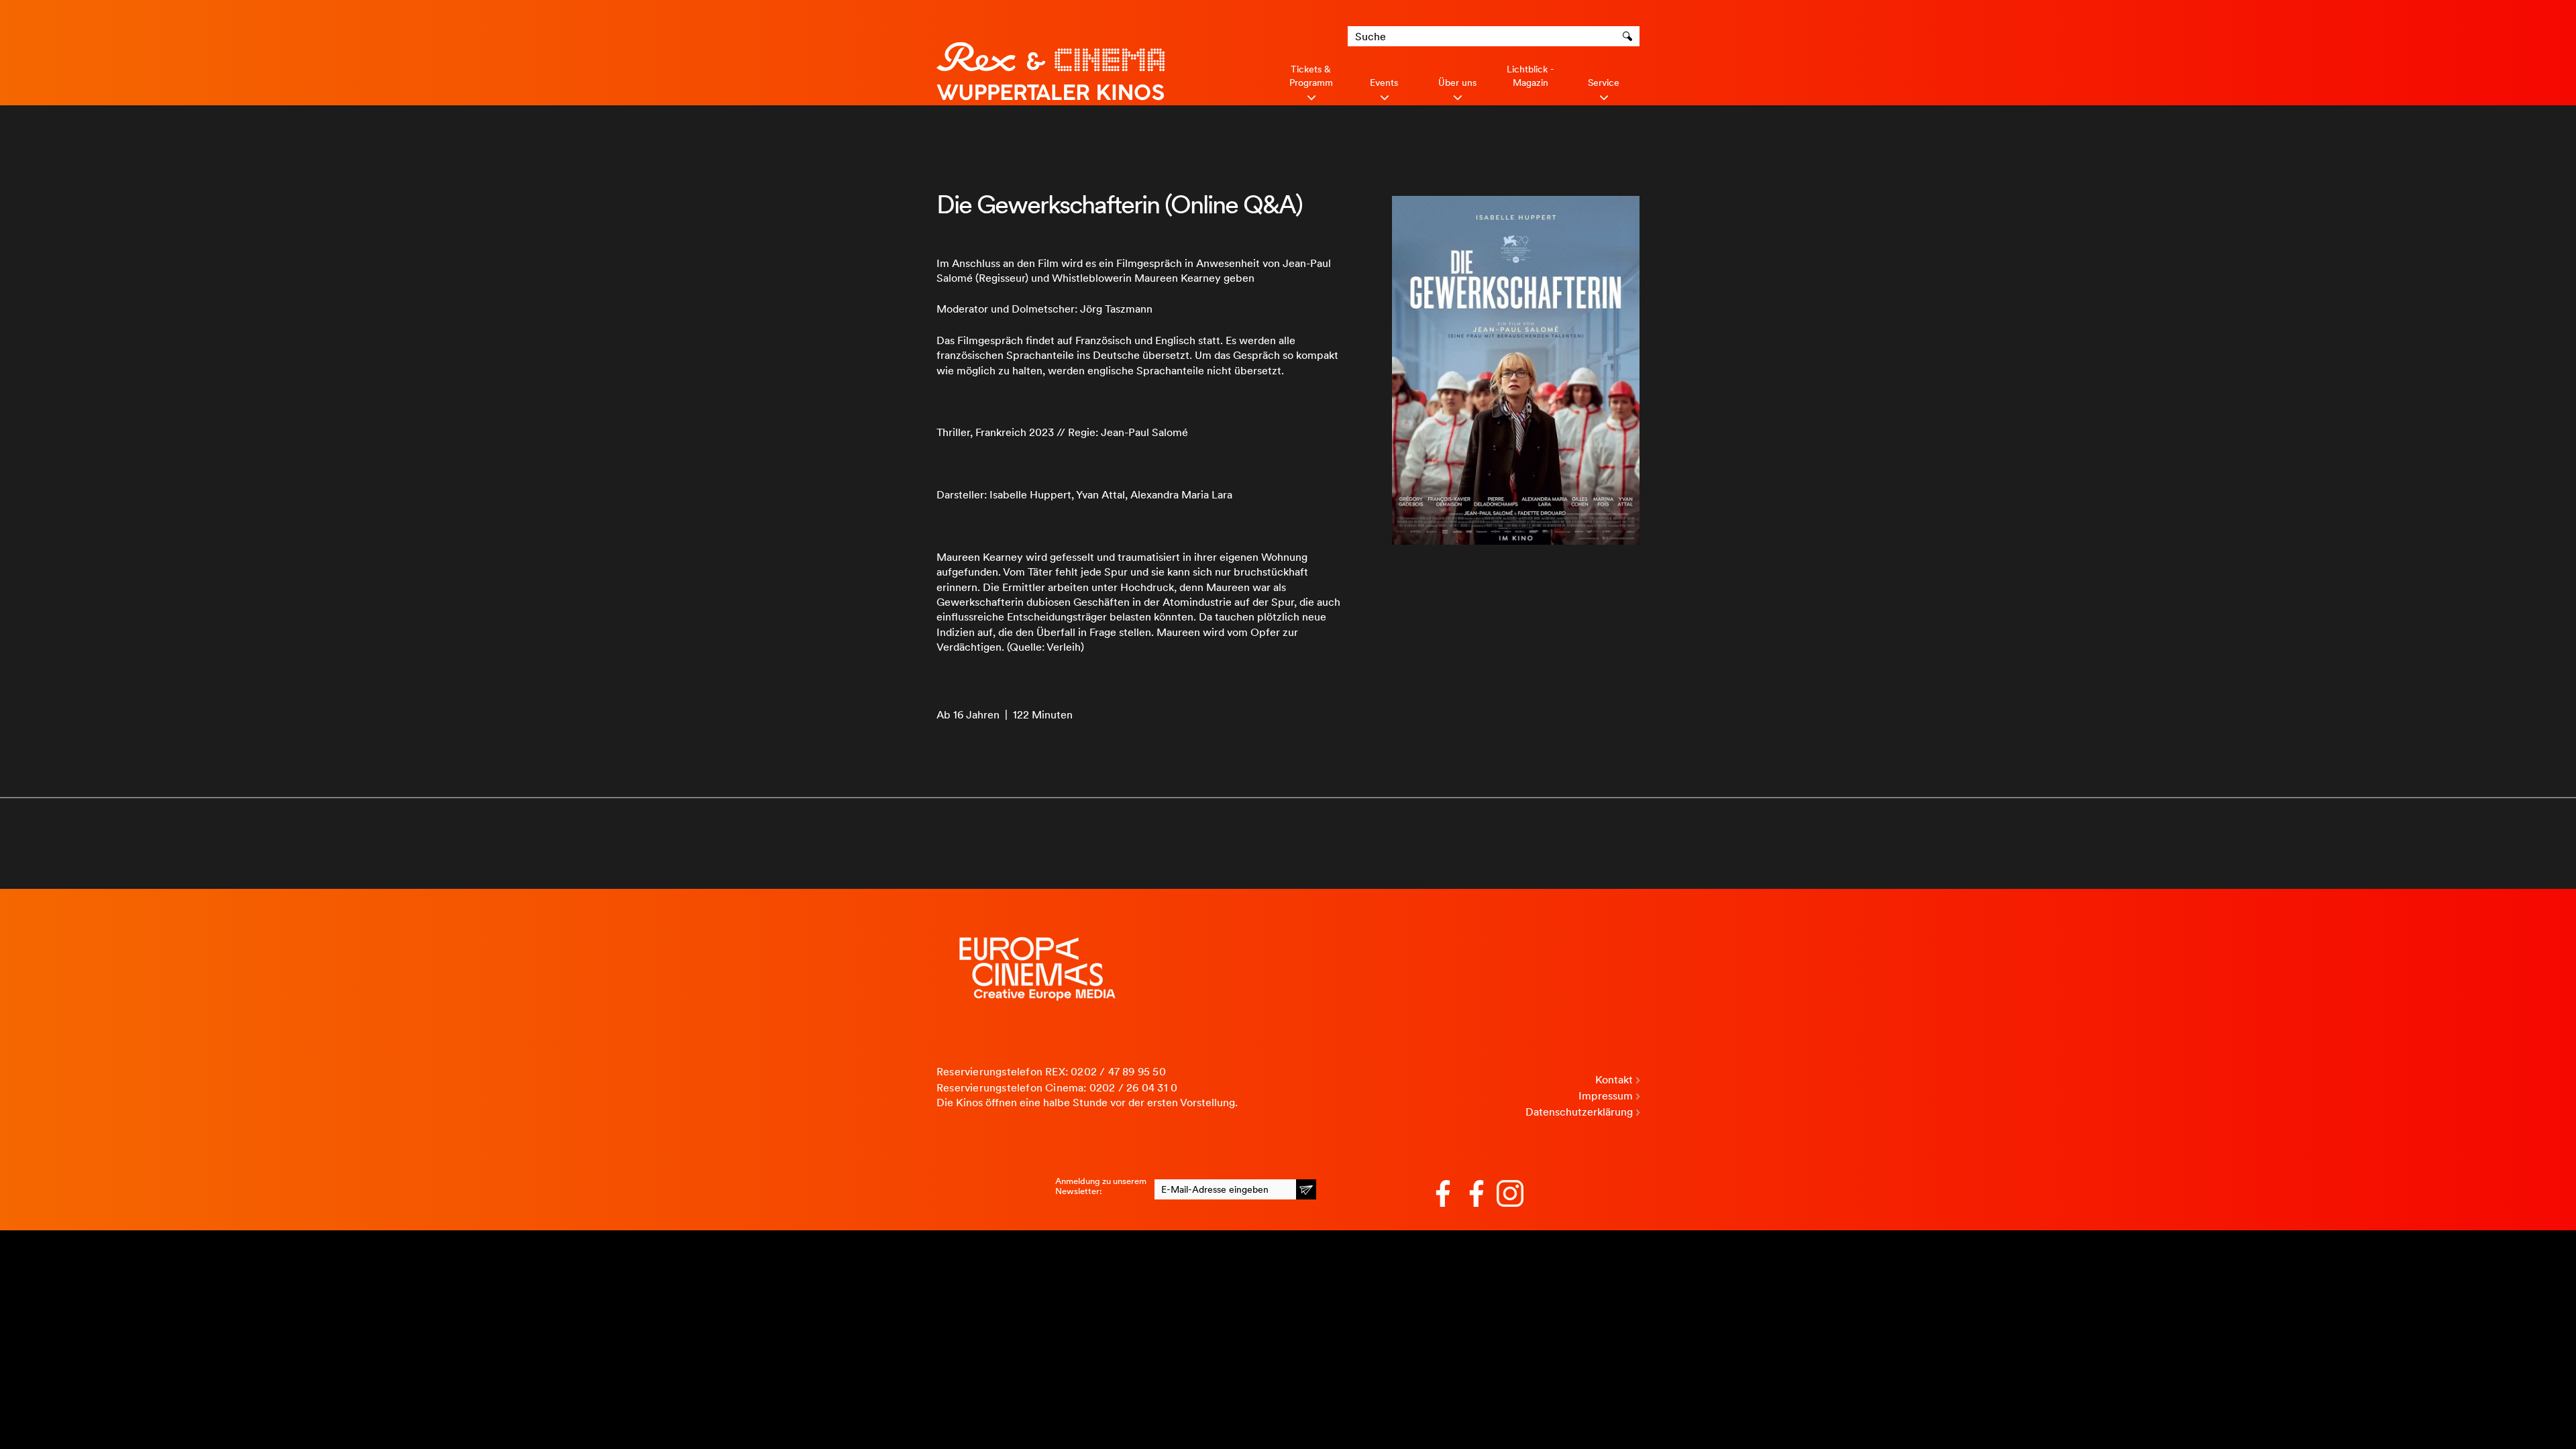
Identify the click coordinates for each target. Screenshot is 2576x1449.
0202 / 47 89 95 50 (1118, 1072)
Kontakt (1614, 1080)
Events (1384, 83)
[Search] (1629, 36)
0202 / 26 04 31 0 (1133, 1088)
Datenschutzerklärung (1579, 1112)
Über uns (1457, 83)
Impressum (1606, 1096)
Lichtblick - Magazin (1531, 76)
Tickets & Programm (1311, 76)
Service (1604, 83)
